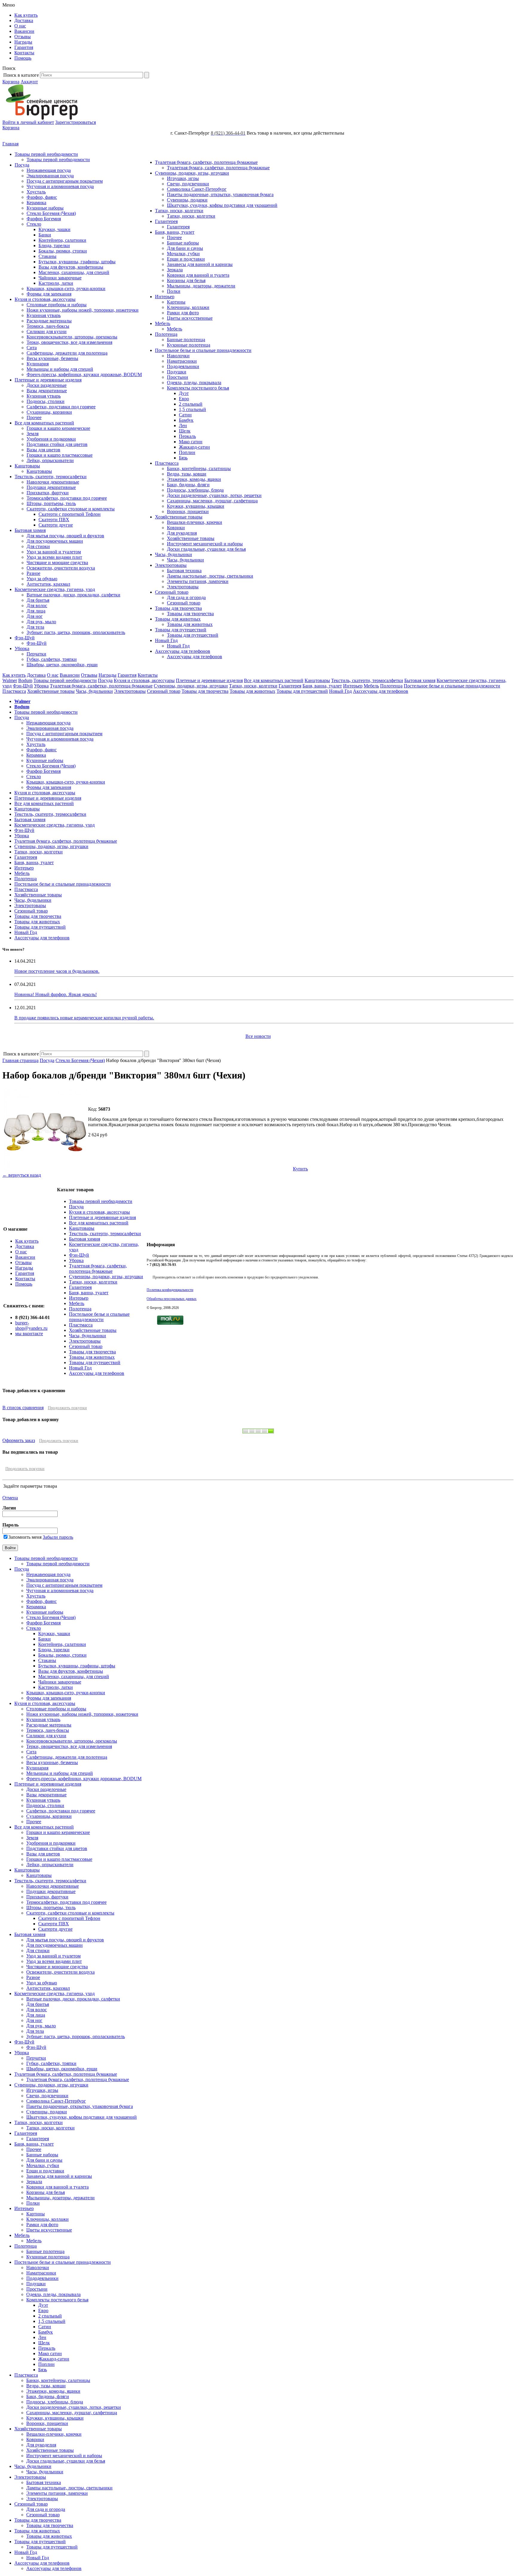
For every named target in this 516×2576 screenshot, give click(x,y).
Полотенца (166, 334)
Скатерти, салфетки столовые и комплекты (71, 509)
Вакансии (24, 31)
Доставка (24, 20)
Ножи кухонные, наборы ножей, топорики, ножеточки (83, 310)
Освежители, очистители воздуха (61, 568)
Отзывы (23, 37)
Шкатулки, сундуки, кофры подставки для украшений (222, 205)
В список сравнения (23, 1408)
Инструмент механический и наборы (205, 544)
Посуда (22, 165)
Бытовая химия (30, 530)
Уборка (22, 648)
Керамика (36, 203)
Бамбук (186, 420)
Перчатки (36, 654)
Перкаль (187, 436)
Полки (174, 291)
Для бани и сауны (185, 248)
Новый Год (166, 640)
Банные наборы (183, 243)
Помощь (23, 58)
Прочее (34, 417)
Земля (33, 434)
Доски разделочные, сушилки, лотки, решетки (214, 495)
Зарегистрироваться (76, 122)
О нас (20, 26)
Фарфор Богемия (44, 219)
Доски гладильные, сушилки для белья (206, 549)
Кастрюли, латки (56, 283)
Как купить (26, 15)
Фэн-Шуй (25, 638)
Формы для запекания (49, 294)
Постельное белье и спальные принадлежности (203, 350)
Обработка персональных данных (172, 1299)
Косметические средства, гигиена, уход (55, 589)
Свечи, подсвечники (188, 184)
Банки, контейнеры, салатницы (199, 468)
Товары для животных (178, 619)
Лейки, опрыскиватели (50, 460)
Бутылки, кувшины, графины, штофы (77, 262)
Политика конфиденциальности (170, 1290)
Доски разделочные (47, 385)
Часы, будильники (173, 554)
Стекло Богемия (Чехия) (51, 213)
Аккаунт (29, 82)
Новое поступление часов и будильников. (57, 971)
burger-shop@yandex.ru (31, 1325)
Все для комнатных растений (44, 423)
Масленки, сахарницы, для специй (74, 272)
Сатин (185, 415)
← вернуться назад (22, 1175)
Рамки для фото (183, 313)
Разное (33, 573)
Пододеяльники (183, 366)
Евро (184, 399)
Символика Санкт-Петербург (197, 189)
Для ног (35, 616)
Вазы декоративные (47, 391)
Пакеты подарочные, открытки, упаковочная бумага (220, 194)
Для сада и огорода (186, 597)
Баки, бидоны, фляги (188, 485)
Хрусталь (36, 192)
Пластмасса (167, 463)
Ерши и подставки (186, 259)
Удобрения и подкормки (51, 439)
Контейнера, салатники (62, 240)
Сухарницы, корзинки (49, 412)
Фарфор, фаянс (42, 197)
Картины (176, 302)
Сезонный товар (172, 592)
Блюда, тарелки (54, 246)
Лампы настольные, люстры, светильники (210, 576)
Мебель (163, 323)
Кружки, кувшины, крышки (196, 506)
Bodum (25, 680)
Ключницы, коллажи (188, 307)
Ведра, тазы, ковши (187, 474)
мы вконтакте (29, 1334)
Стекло (34, 224)
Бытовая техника (184, 571)
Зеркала (175, 270)
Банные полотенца (186, 340)
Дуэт (184, 393)
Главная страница (20, 1060)
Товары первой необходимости (46, 154)
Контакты (24, 53)
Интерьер (165, 297)
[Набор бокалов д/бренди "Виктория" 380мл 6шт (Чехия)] (45, 1170)
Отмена (10, 1498)
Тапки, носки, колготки (179, 211)
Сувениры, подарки (187, 200)
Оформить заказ (19, 1440)
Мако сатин (191, 442)
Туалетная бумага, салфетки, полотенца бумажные (206, 162)
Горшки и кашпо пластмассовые (60, 455)
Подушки (177, 372)
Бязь (183, 458)
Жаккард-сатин (194, 447)
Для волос (37, 605)
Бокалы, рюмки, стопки (63, 251)
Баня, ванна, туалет (175, 232)
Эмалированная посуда (50, 176)
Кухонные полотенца (189, 345)
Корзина (11, 82)
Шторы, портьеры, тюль (51, 503)
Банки (45, 235)
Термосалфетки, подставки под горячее (67, 498)
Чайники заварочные (60, 278)
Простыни (178, 377)
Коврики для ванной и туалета (198, 275)
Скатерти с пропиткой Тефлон (70, 514)
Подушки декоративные (51, 487)
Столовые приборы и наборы (57, 305)
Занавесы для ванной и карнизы (200, 264)
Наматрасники (182, 361)
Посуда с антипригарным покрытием (65, 181)
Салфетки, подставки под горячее (61, 407)
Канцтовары (27, 466)
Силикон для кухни (47, 331)
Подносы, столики (46, 401)
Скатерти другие (56, 525)
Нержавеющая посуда (49, 170)
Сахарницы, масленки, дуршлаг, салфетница (212, 501)
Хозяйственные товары (179, 517)
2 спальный (191, 404)
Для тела (35, 627)
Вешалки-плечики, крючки (195, 522)
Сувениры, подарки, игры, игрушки (192, 173)
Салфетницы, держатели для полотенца (67, 353)
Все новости (258, 1036)
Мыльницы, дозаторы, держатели (201, 286)
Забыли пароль (58, 1537)
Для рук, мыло (41, 622)
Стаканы (47, 256)
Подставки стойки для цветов (57, 444)
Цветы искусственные (190, 318)
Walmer (10, 680)
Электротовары (171, 565)
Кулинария (38, 364)
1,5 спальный (192, 409)
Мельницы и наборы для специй (60, 369)
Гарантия (24, 47)
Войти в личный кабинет (28, 122)
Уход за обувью (42, 579)
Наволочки (178, 356)
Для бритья (38, 600)
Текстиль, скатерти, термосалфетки (51, 477)
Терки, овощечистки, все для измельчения (69, 342)
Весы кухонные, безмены (52, 358)
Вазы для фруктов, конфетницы (71, 267)
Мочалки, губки (183, 254)
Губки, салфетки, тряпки (52, 659)
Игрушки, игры (183, 178)
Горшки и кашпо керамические (58, 428)
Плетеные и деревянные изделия (48, 380)
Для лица (36, 611)
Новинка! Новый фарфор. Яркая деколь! (56, 994)
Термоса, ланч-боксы (48, 326)
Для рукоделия (182, 533)
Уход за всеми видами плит (54, 557)
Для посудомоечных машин (55, 541)
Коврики (176, 528)
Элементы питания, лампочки (198, 581)
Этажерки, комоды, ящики (194, 479)
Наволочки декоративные (53, 482)
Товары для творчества (178, 608)
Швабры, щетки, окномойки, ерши (62, 665)
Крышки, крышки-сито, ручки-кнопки (66, 288)
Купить (300, 1169)
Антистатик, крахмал (48, 584)
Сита (32, 348)
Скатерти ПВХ (54, 520)
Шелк (185, 431)
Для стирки (38, 546)
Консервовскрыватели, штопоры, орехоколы (72, 337)
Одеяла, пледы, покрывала (194, 383)
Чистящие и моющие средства (57, 563)
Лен (183, 426)
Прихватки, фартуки (48, 493)
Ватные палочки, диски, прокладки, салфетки (73, 595)
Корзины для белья (186, 280)
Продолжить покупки (67, 1408)
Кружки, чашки (54, 229)
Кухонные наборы (45, 208)
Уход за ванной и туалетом (54, 552)
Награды (23, 42)
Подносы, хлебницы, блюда (195, 490)
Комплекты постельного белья (198, 388)
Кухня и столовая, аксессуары (45, 299)
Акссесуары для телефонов (183, 651)
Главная (10, 144)
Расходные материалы (49, 321)
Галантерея (166, 221)
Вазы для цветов (43, 450)
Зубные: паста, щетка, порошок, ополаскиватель (76, 632)
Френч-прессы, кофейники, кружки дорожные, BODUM (84, 374)
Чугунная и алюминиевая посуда (60, 186)
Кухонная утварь (44, 315)
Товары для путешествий (181, 630)
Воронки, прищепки (188, 511)
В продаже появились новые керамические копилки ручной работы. (84, 1018)
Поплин (187, 452)
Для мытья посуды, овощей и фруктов (65, 536)
